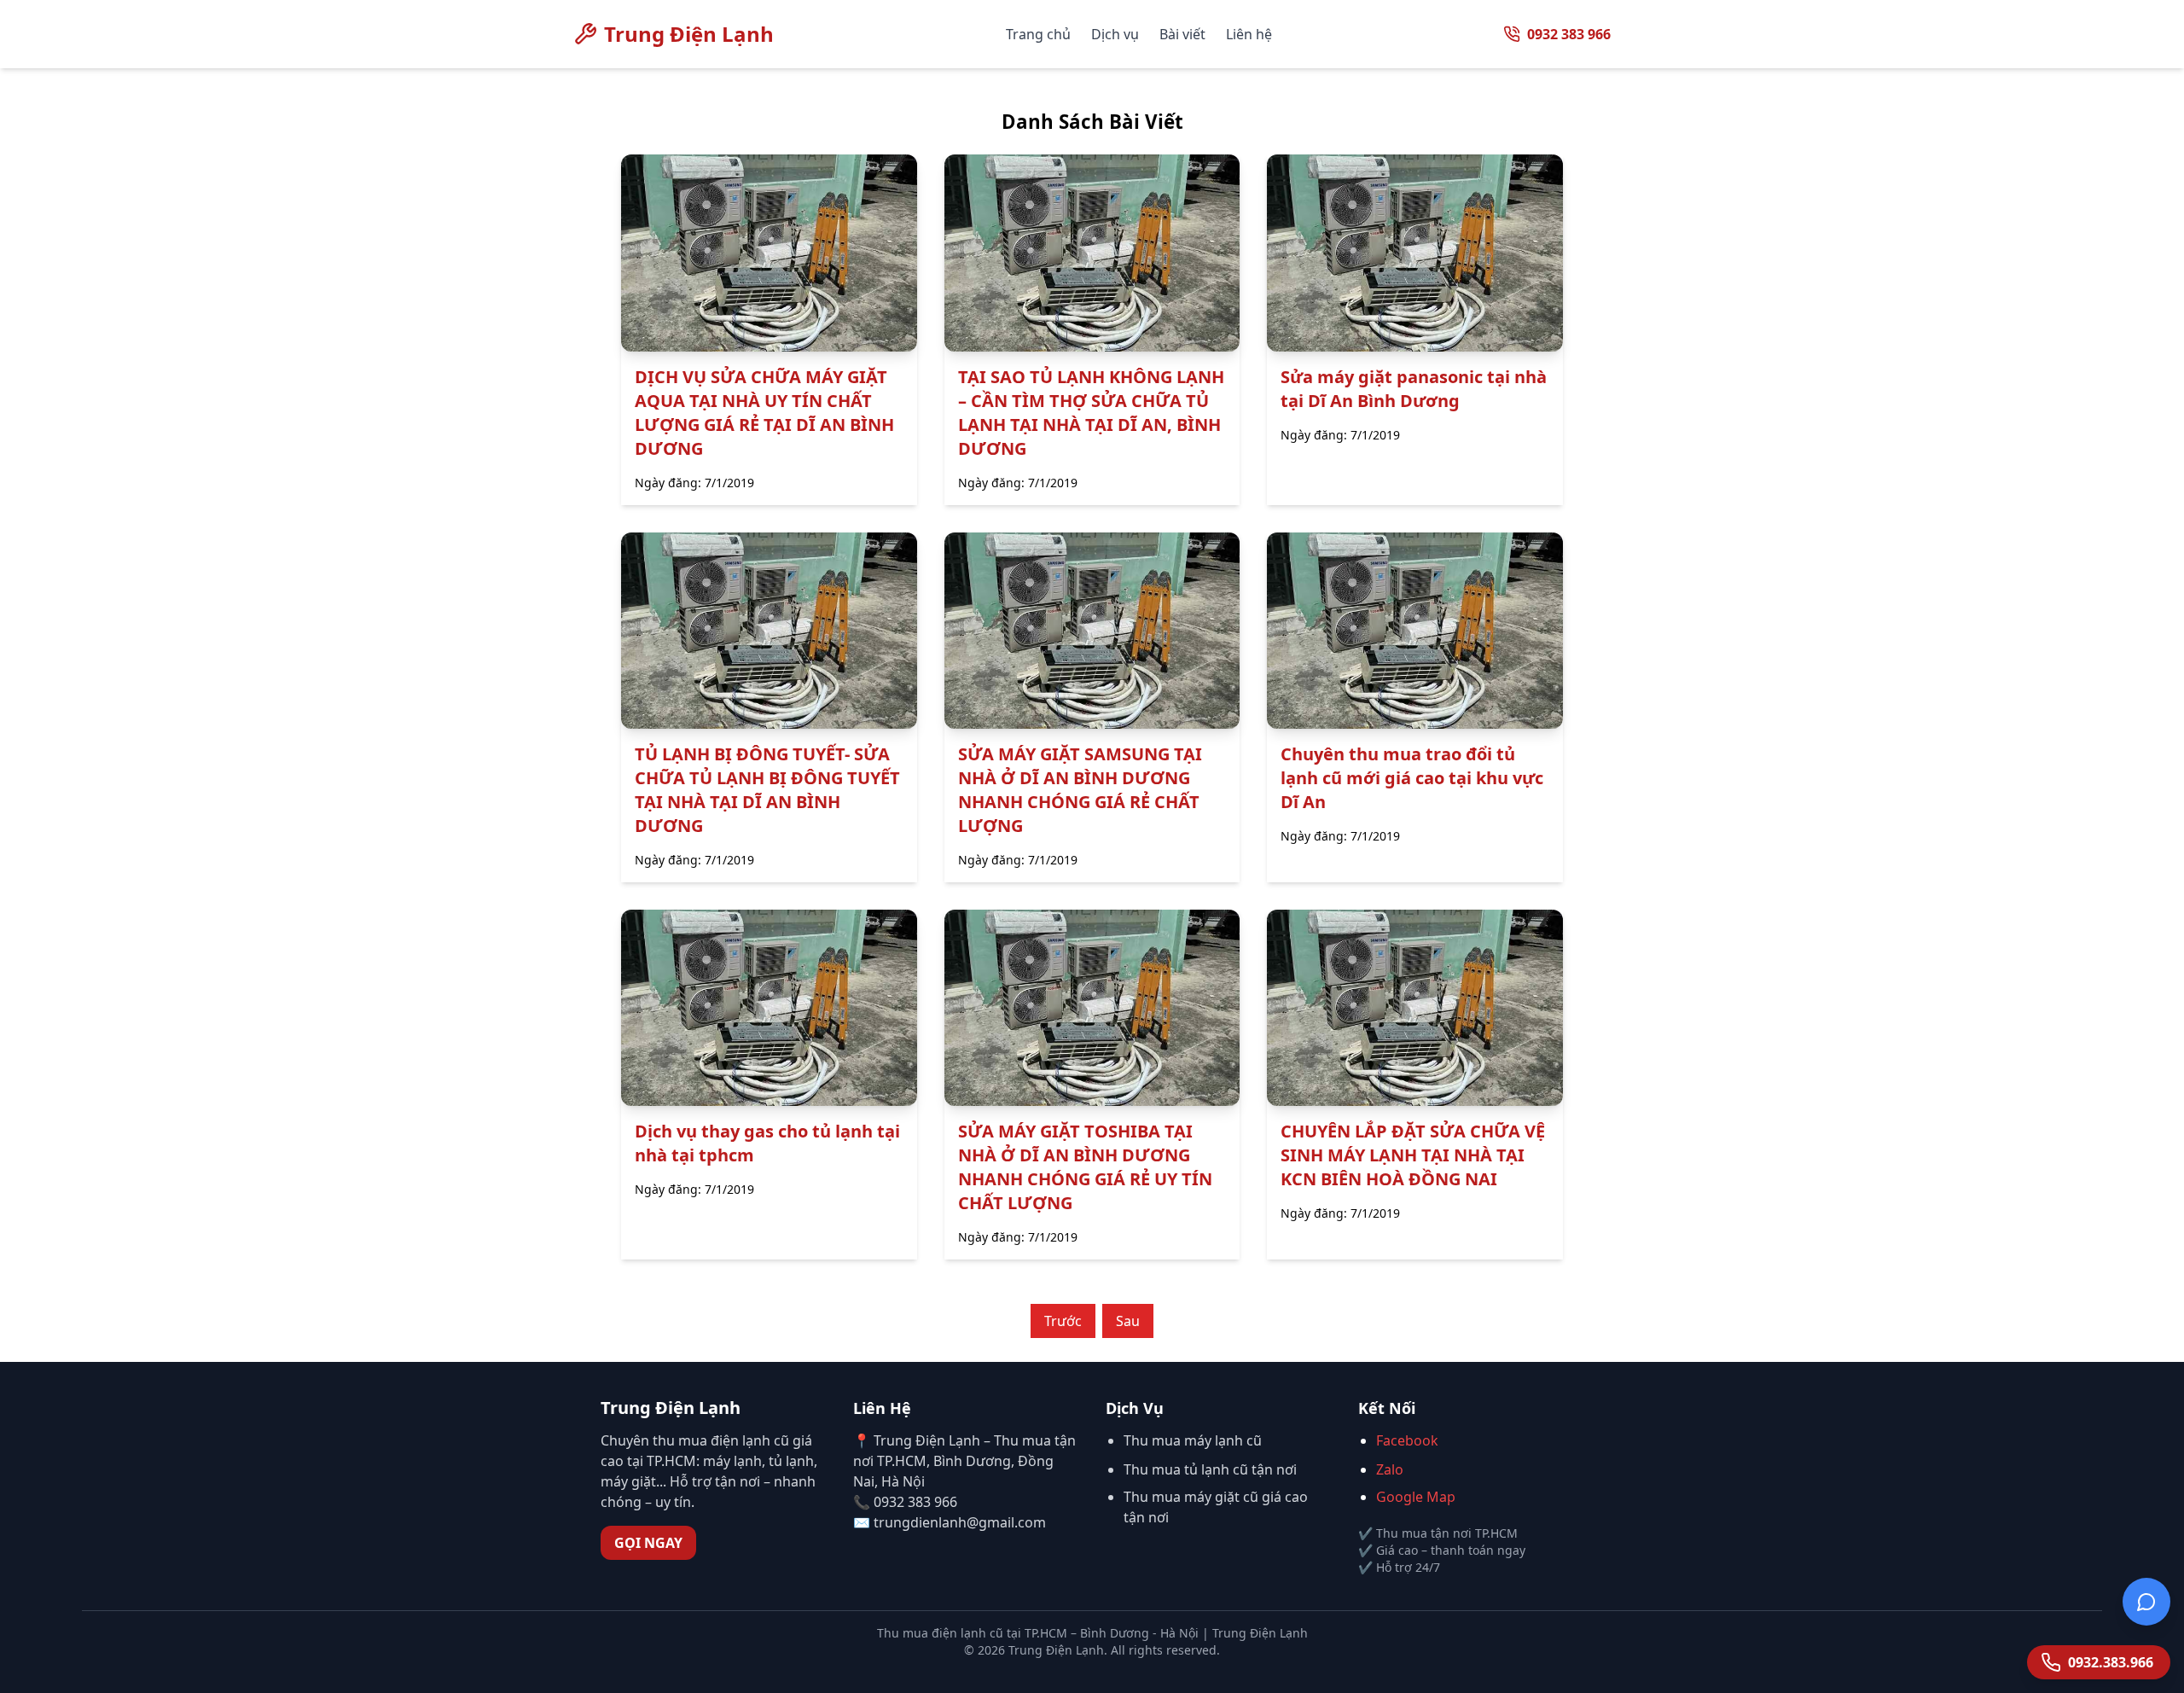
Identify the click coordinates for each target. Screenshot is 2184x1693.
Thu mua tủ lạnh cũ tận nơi (1210, 1469)
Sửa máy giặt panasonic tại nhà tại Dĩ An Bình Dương (1414, 389)
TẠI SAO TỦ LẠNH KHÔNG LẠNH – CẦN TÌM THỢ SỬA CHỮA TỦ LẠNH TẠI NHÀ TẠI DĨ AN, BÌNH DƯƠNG (1091, 413)
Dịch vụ (1115, 34)
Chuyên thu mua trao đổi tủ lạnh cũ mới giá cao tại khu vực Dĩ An (1412, 778)
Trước (1063, 1321)
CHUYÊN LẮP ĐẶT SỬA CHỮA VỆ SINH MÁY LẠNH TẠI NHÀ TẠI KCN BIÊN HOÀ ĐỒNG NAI (1413, 1155)
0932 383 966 (1569, 34)
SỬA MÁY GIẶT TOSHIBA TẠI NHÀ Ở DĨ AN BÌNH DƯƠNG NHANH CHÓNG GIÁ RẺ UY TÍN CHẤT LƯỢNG (1085, 1167)
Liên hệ (1249, 34)
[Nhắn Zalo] (2146, 1599)
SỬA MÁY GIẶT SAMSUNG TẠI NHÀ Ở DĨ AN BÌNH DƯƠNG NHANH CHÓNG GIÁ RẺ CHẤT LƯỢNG (1080, 790)
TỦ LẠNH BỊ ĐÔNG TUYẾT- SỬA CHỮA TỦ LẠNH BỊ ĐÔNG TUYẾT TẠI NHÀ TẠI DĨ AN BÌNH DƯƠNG (767, 790)
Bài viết (1182, 34)
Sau (1128, 1321)
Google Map (1416, 1497)
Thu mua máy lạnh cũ (1193, 1440)
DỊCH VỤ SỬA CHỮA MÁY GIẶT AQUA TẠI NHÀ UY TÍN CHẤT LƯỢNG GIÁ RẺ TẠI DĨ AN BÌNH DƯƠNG (764, 413)
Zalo (1390, 1469)
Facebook (1407, 1440)
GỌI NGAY (648, 1543)
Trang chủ (1038, 34)
